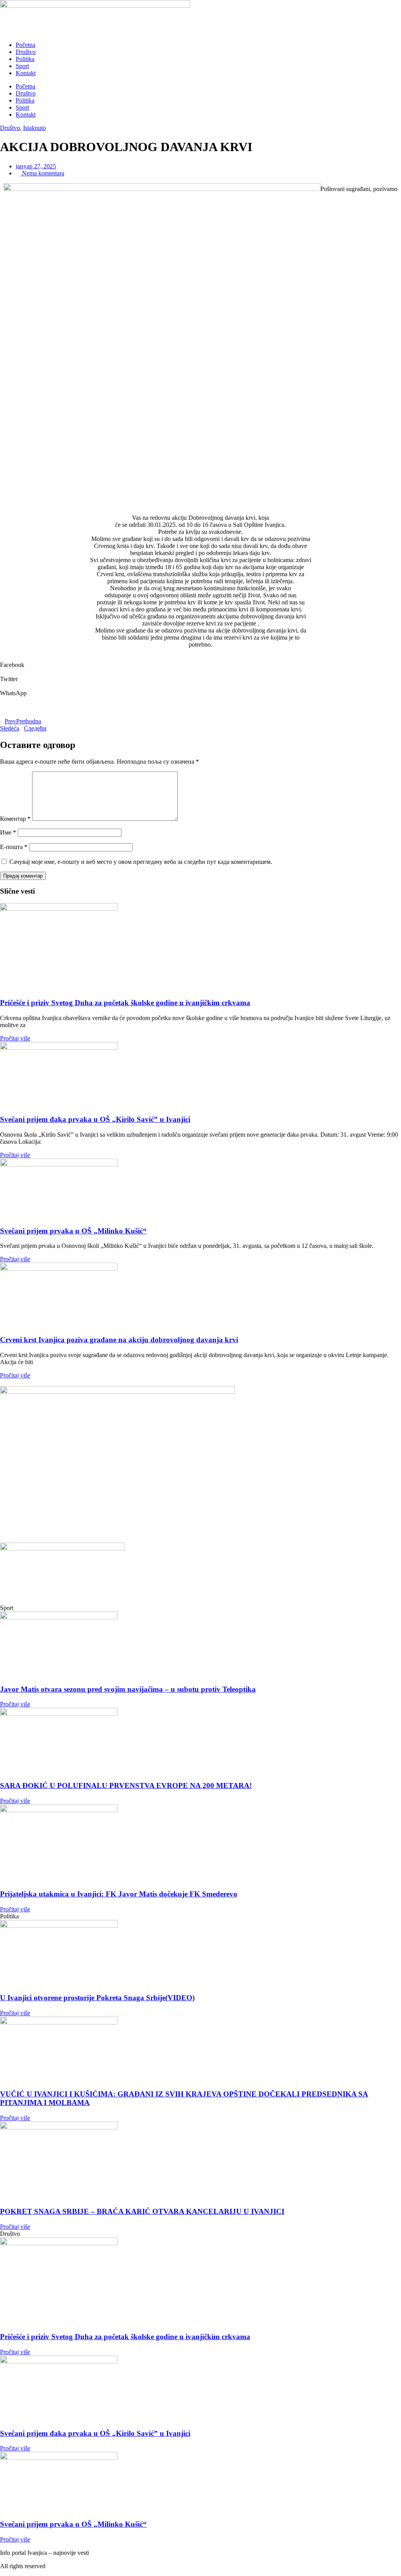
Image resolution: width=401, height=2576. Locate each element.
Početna (25, 45)
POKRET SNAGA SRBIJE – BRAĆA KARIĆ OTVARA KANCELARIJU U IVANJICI (142, 2211)
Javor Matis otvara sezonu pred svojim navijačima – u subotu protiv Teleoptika (128, 1689)
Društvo (26, 52)
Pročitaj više (15, 1038)
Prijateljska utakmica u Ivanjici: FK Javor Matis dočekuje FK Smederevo (119, 1894)
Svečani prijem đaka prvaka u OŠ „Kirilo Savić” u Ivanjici (95, 1119)
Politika (25, 59)
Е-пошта (14, 847)
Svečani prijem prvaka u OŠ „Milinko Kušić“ (73, 1231)
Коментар (15, 819)
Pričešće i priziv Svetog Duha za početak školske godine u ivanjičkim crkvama (125, 1003)
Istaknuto (34, 128)
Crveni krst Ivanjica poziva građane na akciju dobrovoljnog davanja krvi (119, 1340)
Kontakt (26, 73)
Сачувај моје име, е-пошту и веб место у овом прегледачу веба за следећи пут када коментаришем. (141, 862)
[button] (200, 662)
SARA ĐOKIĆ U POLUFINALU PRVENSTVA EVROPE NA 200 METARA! (126, 1786)
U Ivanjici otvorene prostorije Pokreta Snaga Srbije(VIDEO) (97, 1998)
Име (8, 832)
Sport (22, 66)
